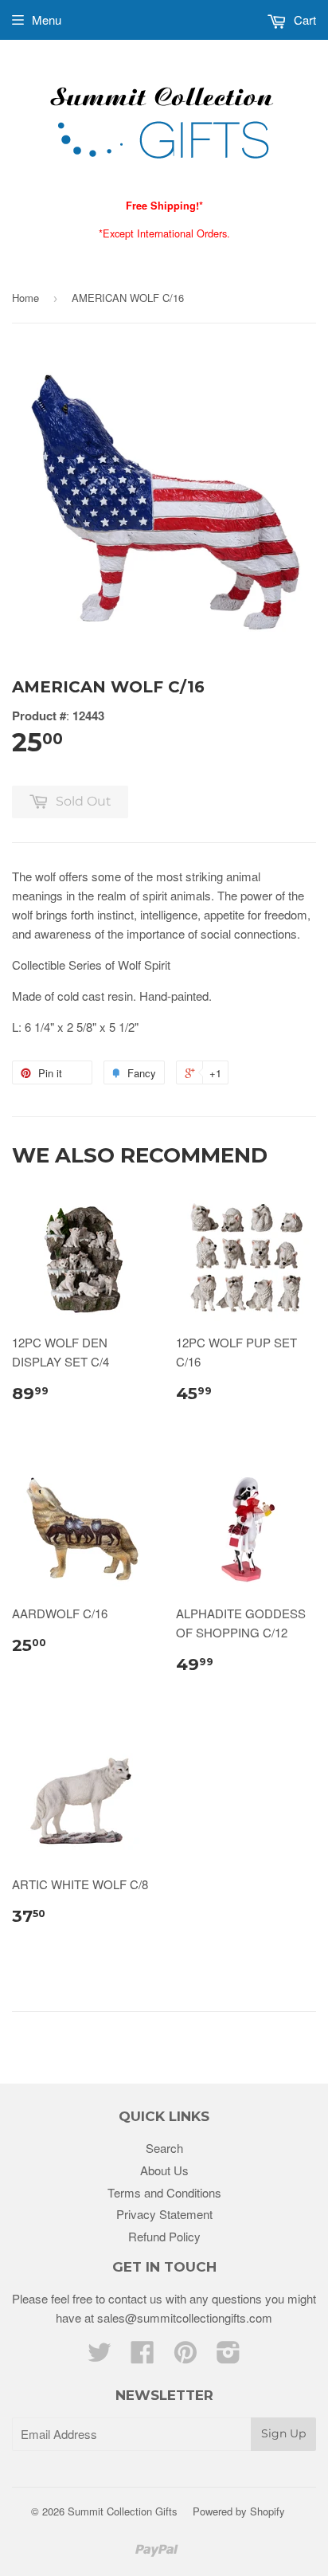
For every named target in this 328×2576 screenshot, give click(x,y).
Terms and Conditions (164, 2192)
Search (164, 2148)
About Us (164, 2170)
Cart (303, 20)
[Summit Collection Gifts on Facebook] (143, 2356)
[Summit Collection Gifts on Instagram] (228, 2356)
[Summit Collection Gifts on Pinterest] (185, 2356)
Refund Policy (164, 2236)
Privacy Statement (164, 2214)
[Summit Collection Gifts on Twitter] (100, 2356)
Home (25, 298)
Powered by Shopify (239, 2511)
